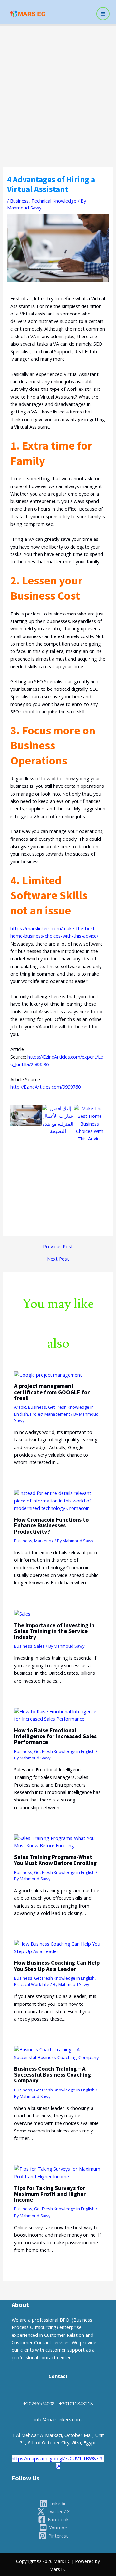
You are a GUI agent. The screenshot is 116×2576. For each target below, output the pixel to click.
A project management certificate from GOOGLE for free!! (52, 1392)
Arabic (20, 1407)
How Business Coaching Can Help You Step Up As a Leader (57, 1966)
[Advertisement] (58, 87)
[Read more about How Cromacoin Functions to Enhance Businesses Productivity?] (58, 1500)
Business (19, 201)
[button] (17, 1165)
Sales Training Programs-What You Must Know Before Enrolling (55, 1860)
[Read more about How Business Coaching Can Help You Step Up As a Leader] (58, 1947)
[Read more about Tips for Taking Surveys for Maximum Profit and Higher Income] (58, 2172)
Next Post (58, 1259)
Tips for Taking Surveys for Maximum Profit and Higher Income (50, 2194)
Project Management (50, 1414)
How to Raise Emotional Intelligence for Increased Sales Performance (55, 1736)
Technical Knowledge (54, 201)
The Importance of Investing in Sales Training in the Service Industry (54, 1631)
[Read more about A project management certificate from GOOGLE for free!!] (48, 1374)
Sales (39, 1646)
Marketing (44, 1541)
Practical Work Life (32, 1984)
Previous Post (58, 1247)
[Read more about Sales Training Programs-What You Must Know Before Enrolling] (58, 1841)
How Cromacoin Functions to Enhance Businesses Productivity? (51, 1525)
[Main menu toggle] (103, 14)
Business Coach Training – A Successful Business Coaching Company (53, 2074)
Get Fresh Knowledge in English (64, 1751)
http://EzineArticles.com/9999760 (45, 1087)
